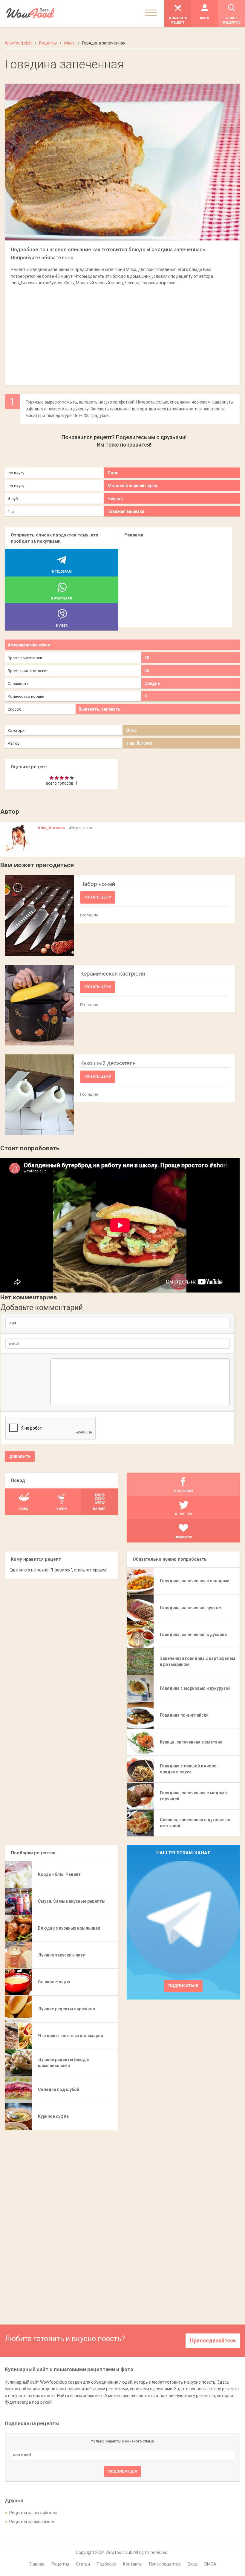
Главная (37, 2564)
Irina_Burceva (139, 743)
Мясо (131, 730)
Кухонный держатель (108, 1063)
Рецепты (60, 2564)
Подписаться (183, 1986)
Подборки (107, 2564)
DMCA (210, 2564)
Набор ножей (98, 884)
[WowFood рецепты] (30, 13)
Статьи (83, 2564)
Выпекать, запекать (99, 709)
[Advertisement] (122, 333)
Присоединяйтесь (213, 2340)
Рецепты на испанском (32, 2522)
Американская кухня (29, 645)
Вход (193, 2564)
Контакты (133, 2564)
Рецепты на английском (33, 2513)
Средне (152, 683)
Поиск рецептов (165, 2564)
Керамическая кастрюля (112, 974)
